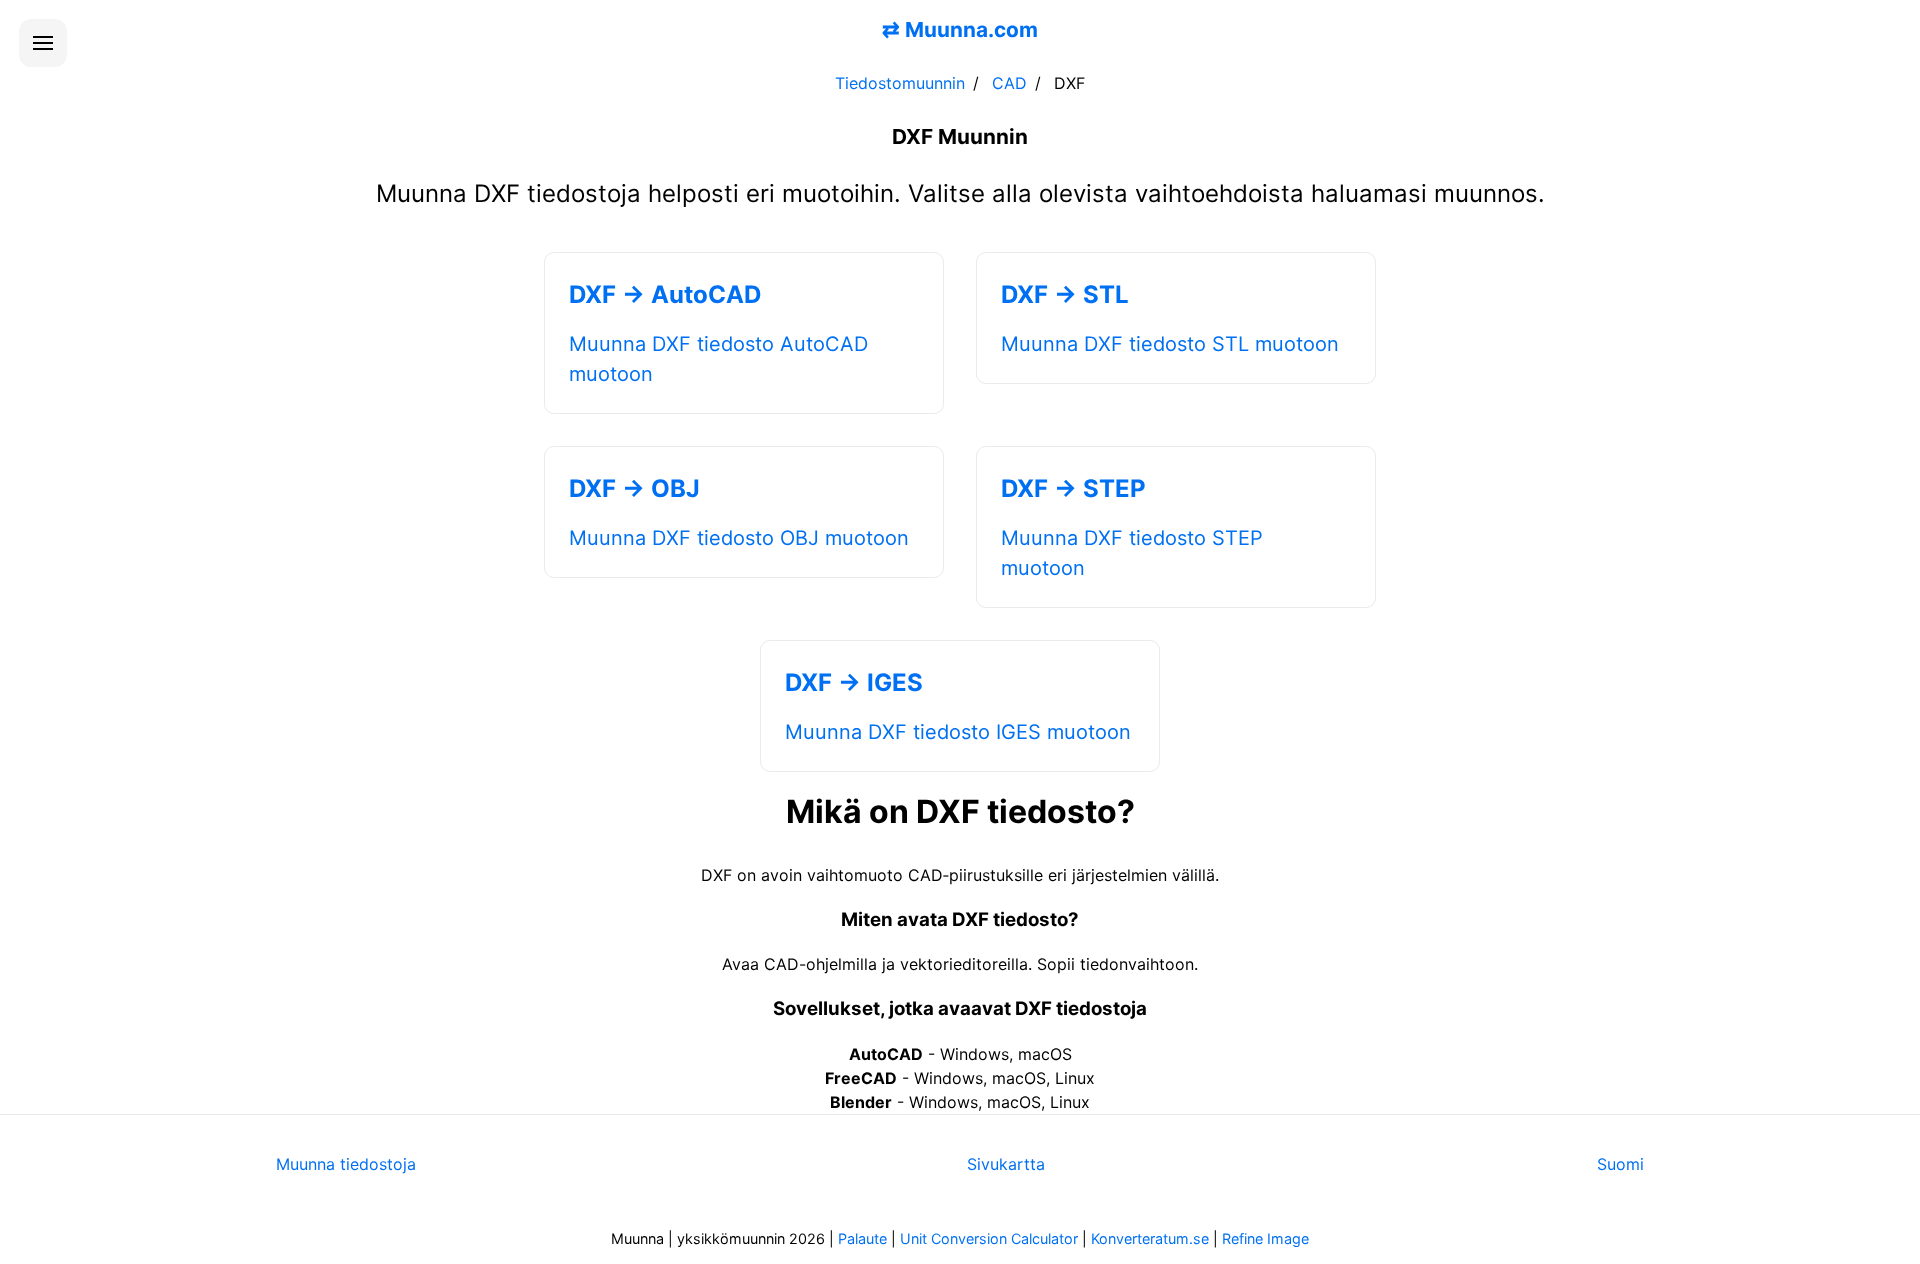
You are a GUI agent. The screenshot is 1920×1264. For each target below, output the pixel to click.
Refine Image (1265, 1238)
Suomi (1620, 1164)
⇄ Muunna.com (960, 29)
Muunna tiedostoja (346, 1164)
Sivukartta (1006, 1164)
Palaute (862, 1238)
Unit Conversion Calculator (989, 1238)
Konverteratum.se (1150, 1238)
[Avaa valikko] (43, 43)
